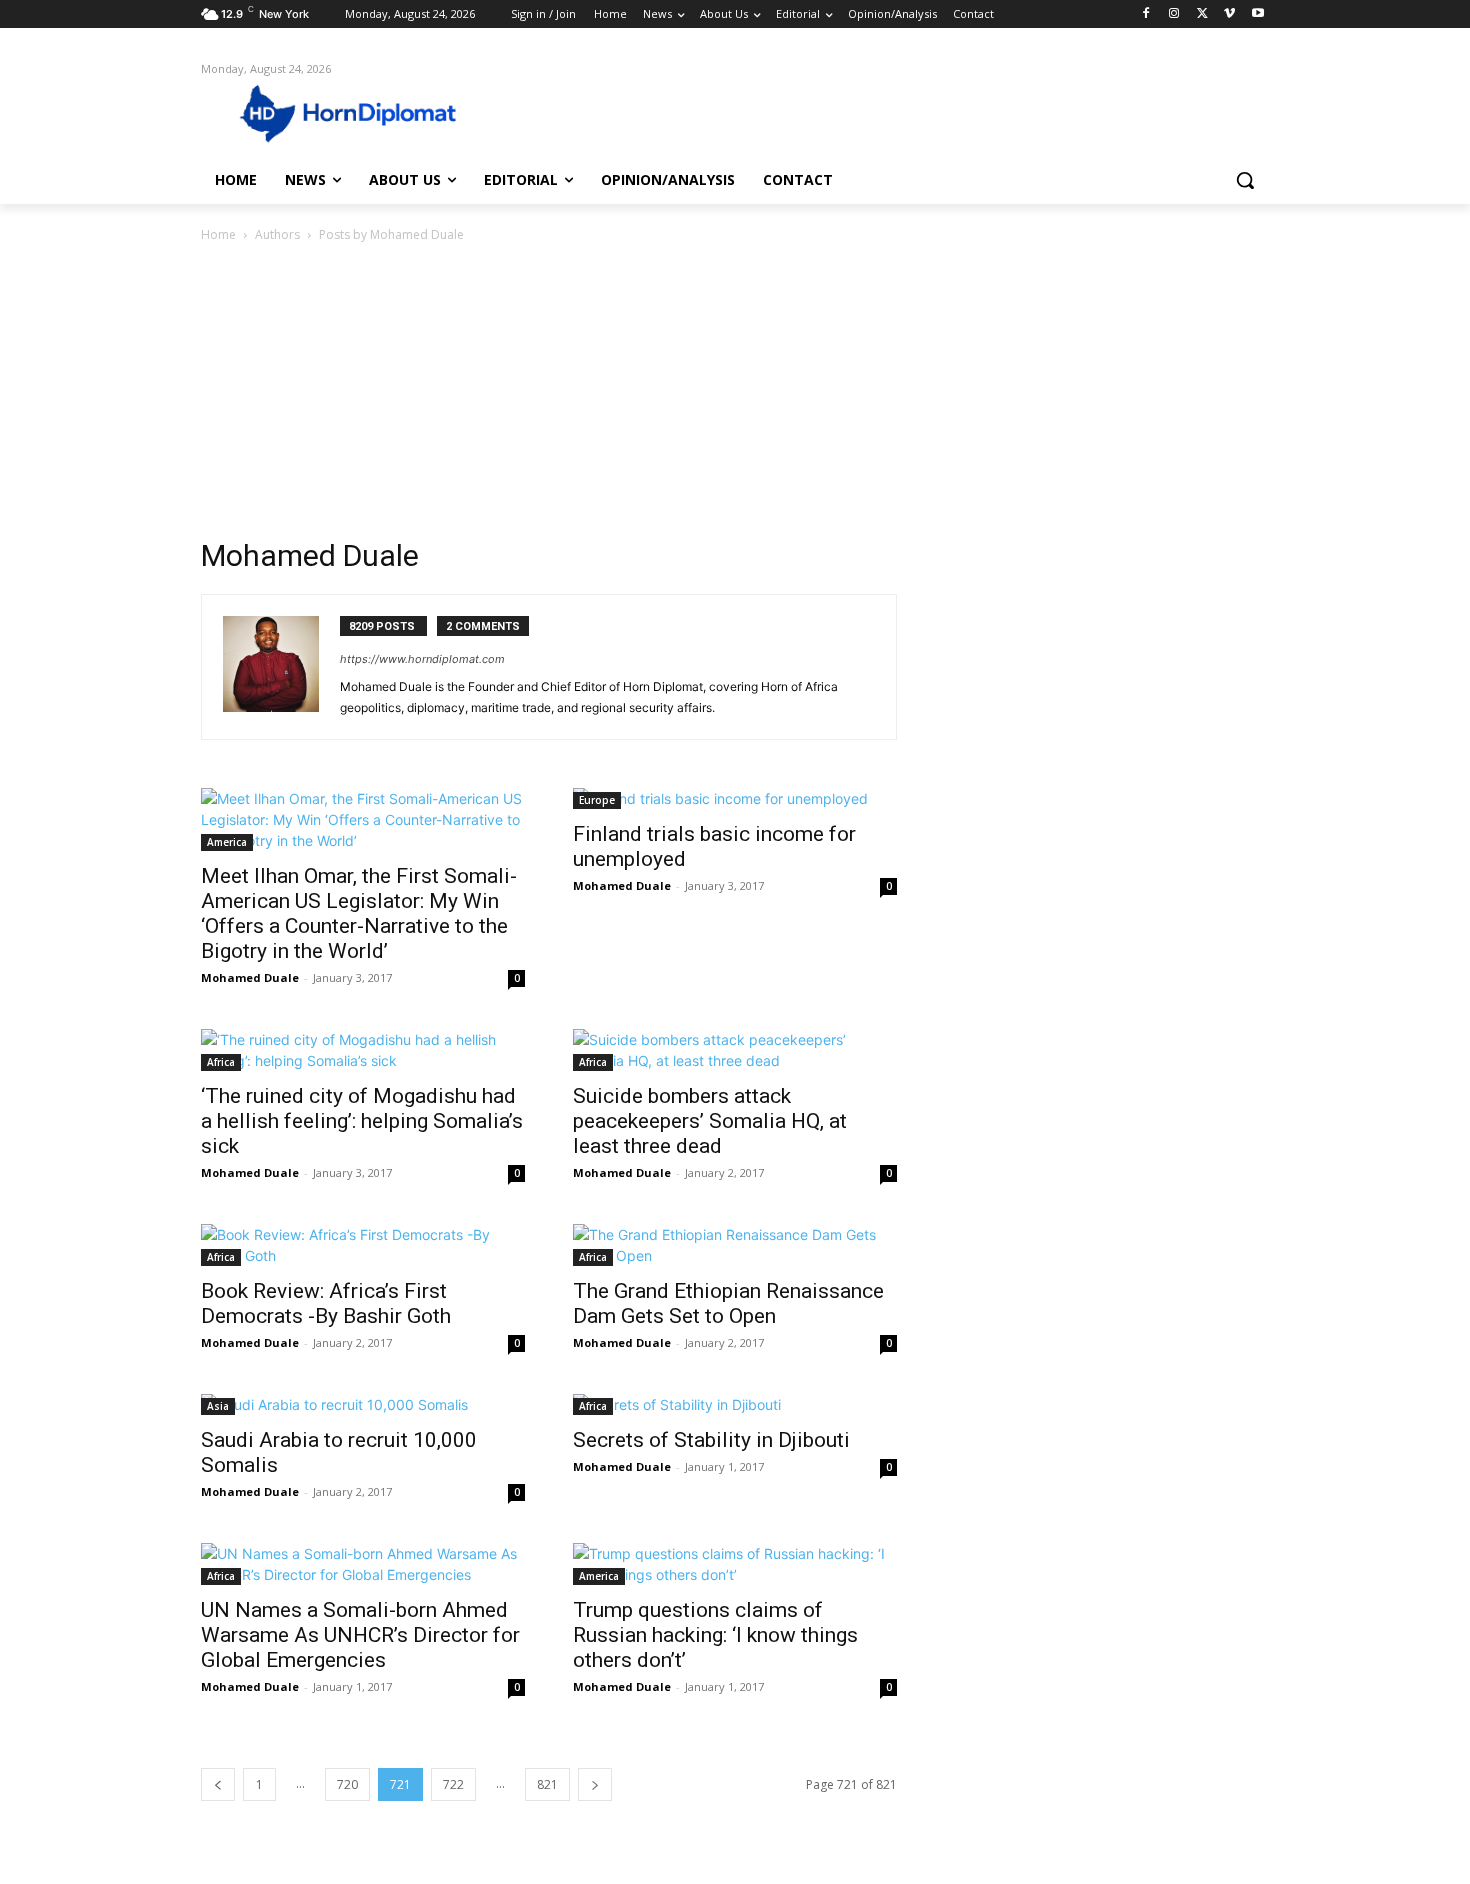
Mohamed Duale (250, 977)
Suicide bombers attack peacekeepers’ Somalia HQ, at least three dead (710, 1121)
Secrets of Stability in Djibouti (711, 1440)
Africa (221, 1062)
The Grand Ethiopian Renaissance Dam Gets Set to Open (728, 1303)
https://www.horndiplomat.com (422, 659)
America (227, 842)
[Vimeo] (1229, 14)
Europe (597, 800)
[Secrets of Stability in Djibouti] (735, 1404)
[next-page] (595, 1784)
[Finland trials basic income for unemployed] (735, 798)
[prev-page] (218, 1784)
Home (218, 234)
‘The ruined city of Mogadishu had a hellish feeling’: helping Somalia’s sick (362, 1121)
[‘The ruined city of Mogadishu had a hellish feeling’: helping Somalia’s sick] (363, 1050)
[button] (1245, 180)
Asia (218, 1406)
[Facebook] (1146, 14)
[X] (1202, 14)
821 (547, 1784)
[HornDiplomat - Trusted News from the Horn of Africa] (361, 112)
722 (453, 1784)
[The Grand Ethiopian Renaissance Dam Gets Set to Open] (735, 1245)
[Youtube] (1257, 14)
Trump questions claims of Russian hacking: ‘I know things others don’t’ (715, 1635)
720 (347, 1784)
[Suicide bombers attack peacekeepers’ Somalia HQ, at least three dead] (735, 1050)
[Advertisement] (735, 396)
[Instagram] (1174, 14)
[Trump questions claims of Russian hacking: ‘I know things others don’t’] (735, 1564)
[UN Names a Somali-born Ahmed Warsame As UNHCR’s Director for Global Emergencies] (363, 1564)
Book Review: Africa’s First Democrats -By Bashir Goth (326, 1303)
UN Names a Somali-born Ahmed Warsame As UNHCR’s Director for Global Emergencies (360, 1635)
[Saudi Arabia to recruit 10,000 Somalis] (363, 1404)
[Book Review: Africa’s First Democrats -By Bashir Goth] (363, 1245)
